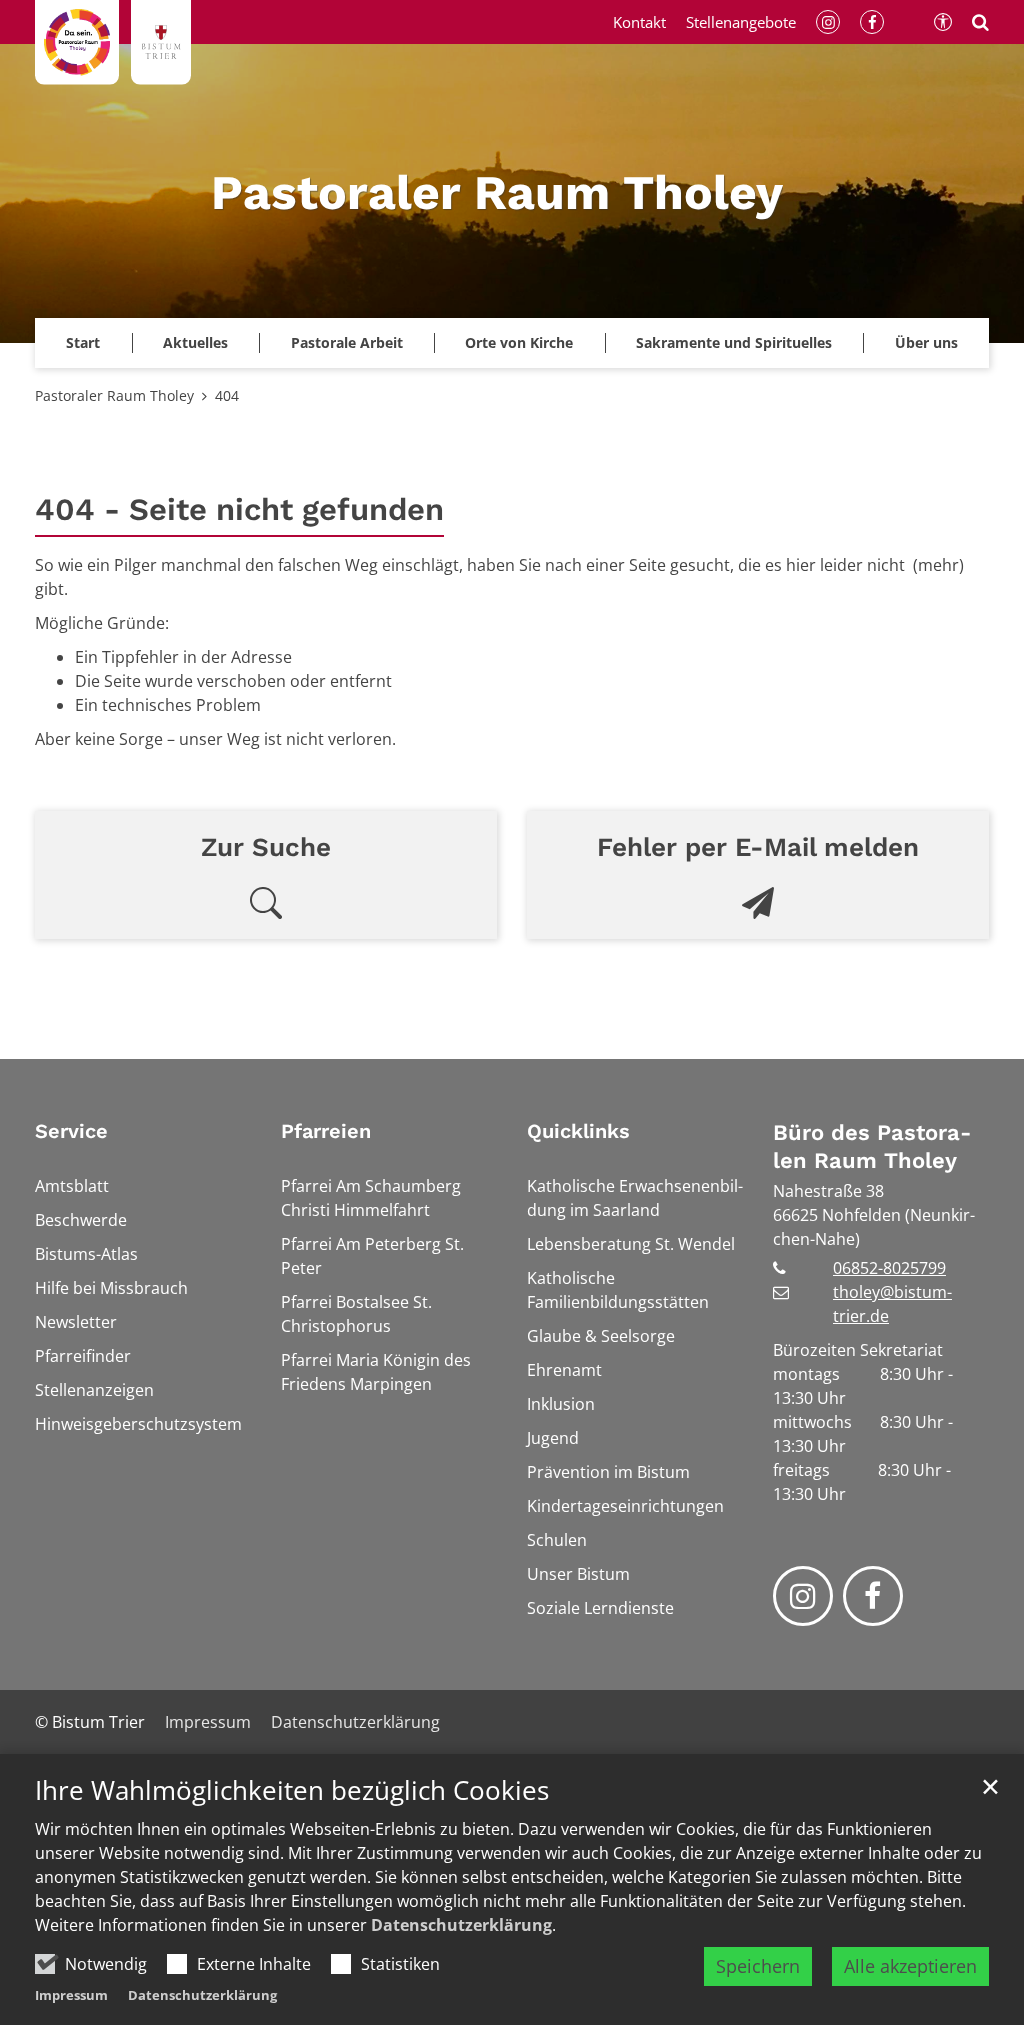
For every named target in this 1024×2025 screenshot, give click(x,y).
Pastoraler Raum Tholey (114, 395)
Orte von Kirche (519, 342)
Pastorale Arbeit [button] (347, 342)
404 (227, 395)
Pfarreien (326, 1131)
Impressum (71, 1995)
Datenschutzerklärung (461, 1925)
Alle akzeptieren (910, 1966)
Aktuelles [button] (195, 342)
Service (71, 1131)
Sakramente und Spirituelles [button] (734, 342)
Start (83, 342)
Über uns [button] (926, 342)
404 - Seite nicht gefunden (239, 509)
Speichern (758, 1966)
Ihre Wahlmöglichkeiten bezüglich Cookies (292, 1790)
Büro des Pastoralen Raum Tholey (872, 1146)
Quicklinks (578, 1131)
